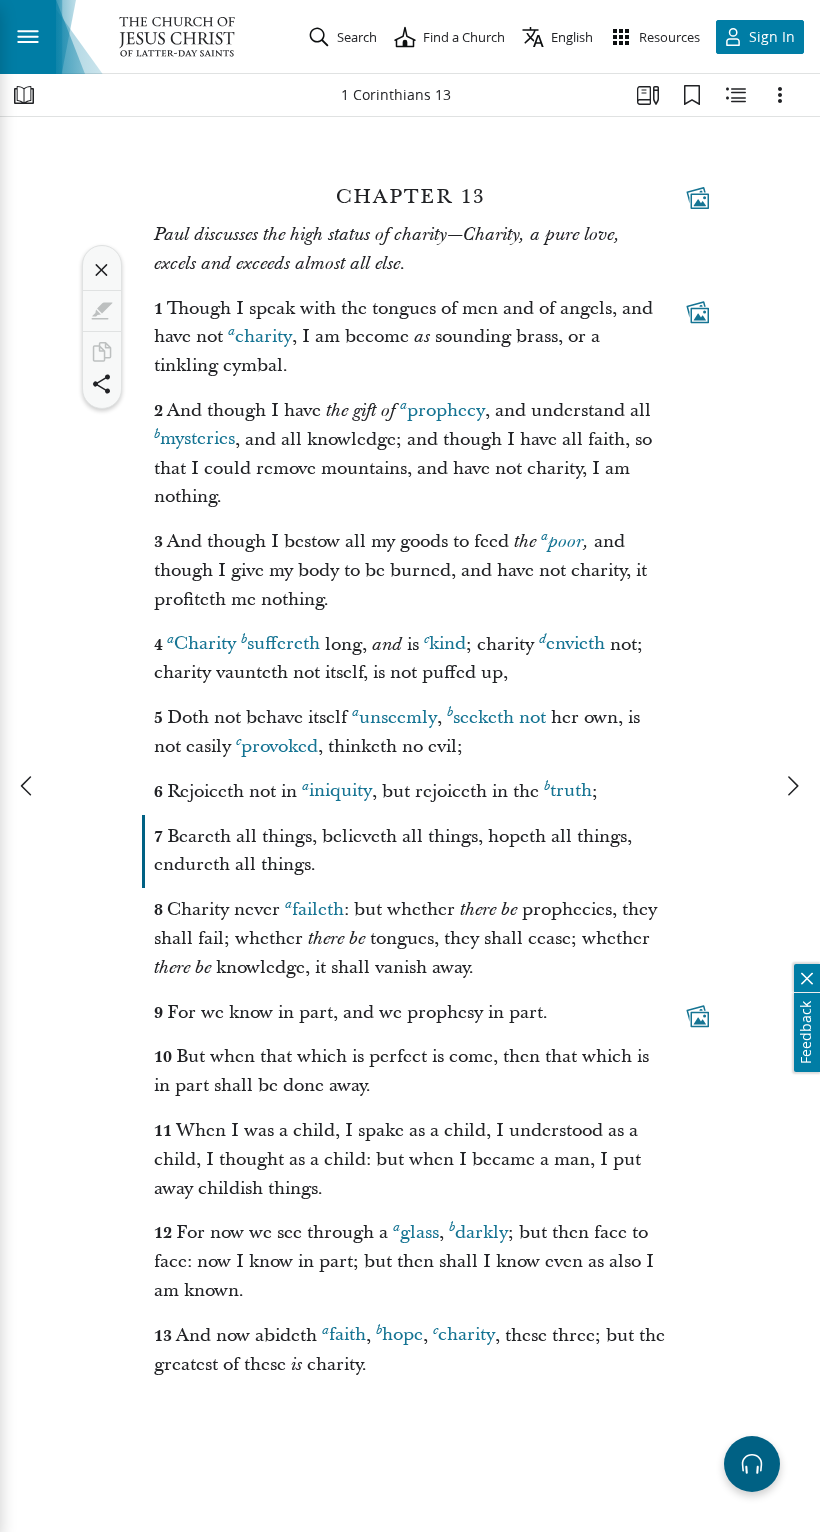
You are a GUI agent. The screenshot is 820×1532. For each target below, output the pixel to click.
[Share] (102, 384)
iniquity (340, 791)
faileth (318, 909)
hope (402, 1335)
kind (447, 644)
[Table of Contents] (24, 95)
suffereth (283, 644)
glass (419, 1232)
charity (263, 336)
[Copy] (102, 352)
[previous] (28, 786)
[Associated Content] (698, 198)
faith (347, 1335)
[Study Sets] (648, 95)
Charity (205, 644)
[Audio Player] (752, 1464)
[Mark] (102, 311)
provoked (279, 746)
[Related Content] (736, 95)
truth (571, 791)
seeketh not (499, 717)
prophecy (446, 410)
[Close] (102, 270)
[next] (792, 786)
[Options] (780, 95)
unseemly (398, 717)
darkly (481, 1232)
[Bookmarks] (692, 95)
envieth (575, 644)
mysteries (197, 439)
